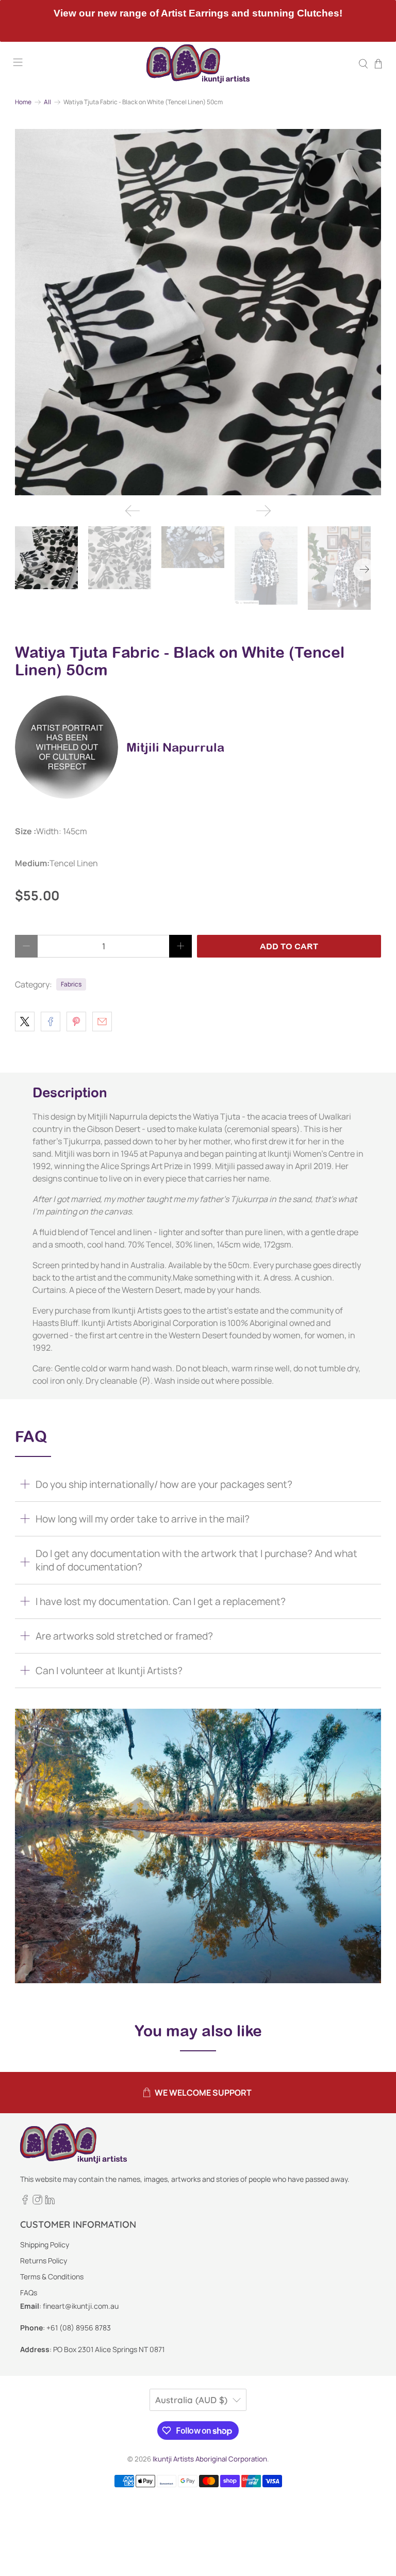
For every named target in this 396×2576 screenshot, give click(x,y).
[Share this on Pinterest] (76, 1022)
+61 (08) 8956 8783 (79, 2328)
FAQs (29, 2293)
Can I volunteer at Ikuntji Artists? (109, 1671)
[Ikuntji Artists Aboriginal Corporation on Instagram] (37, 2202)
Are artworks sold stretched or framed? (124, 1636)
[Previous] (133, 511)
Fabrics (71, 984)
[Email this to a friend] (102, 1022)
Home (23, 102)
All (47, 102)
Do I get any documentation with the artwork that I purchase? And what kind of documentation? (196, 1560)
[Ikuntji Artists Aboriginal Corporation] (198, 64)
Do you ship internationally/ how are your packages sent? (164, 1484)
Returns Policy (44, 2261)
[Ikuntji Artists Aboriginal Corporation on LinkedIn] (50, 2202)
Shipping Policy (45, 2245)
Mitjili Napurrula (175, 747)
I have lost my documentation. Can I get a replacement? (161, 1601)
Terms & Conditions (52, 2277)
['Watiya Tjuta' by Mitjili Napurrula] (198, 312)
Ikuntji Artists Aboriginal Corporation (210, 2459)
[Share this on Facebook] (51, 1022)
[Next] (263, 511)
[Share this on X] (25, 1022)
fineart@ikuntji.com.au (81, 2306)
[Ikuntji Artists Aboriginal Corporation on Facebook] (25, 2202)
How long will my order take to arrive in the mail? (143, 1519)
